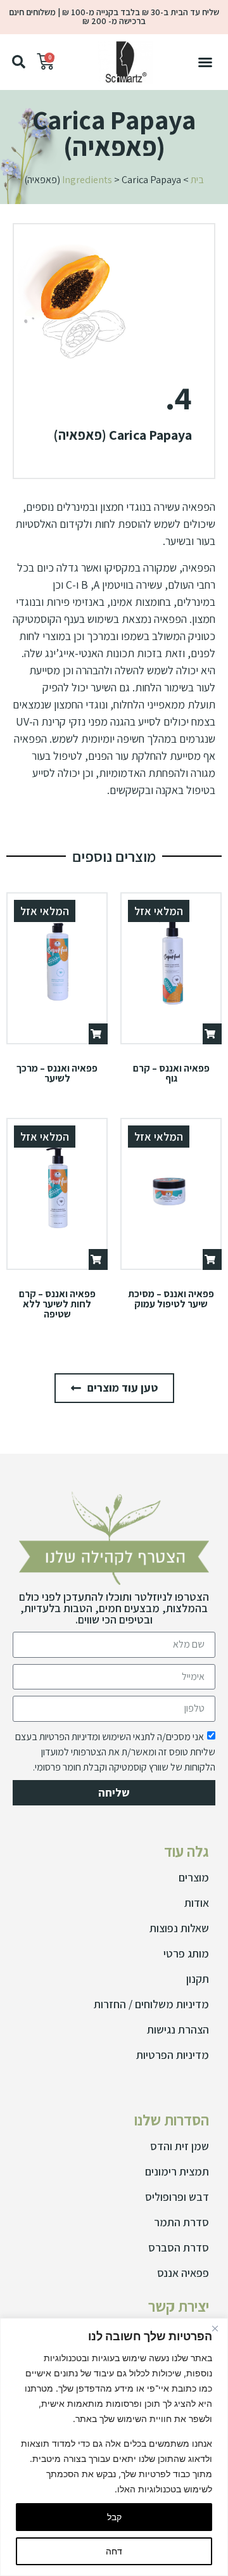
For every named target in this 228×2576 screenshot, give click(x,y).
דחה (114, 2551)
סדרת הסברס (179, 2247)
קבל (114, 2517)
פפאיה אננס (183, 2273)
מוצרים (194, 1877)
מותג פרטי (186, 1953)
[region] (114, 2447)
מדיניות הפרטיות (173, 2055)
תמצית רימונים (177, 2171)
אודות (197, 1903)
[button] (205, 62)
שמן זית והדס (180, 2146)
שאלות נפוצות (179, 1928)
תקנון (198, 1979)
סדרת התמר (181, 2222)
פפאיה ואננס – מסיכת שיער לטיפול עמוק (171, 1299)
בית (197, 180)
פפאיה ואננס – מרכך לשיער (57, 1073)
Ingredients (87, 180)
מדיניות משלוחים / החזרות (151, 2004)
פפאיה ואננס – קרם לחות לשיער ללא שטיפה (57, 1304)
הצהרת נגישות (178, 2029)
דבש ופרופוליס (177, 2197)
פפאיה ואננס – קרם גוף (171, 1073)
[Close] (215, 2329)
